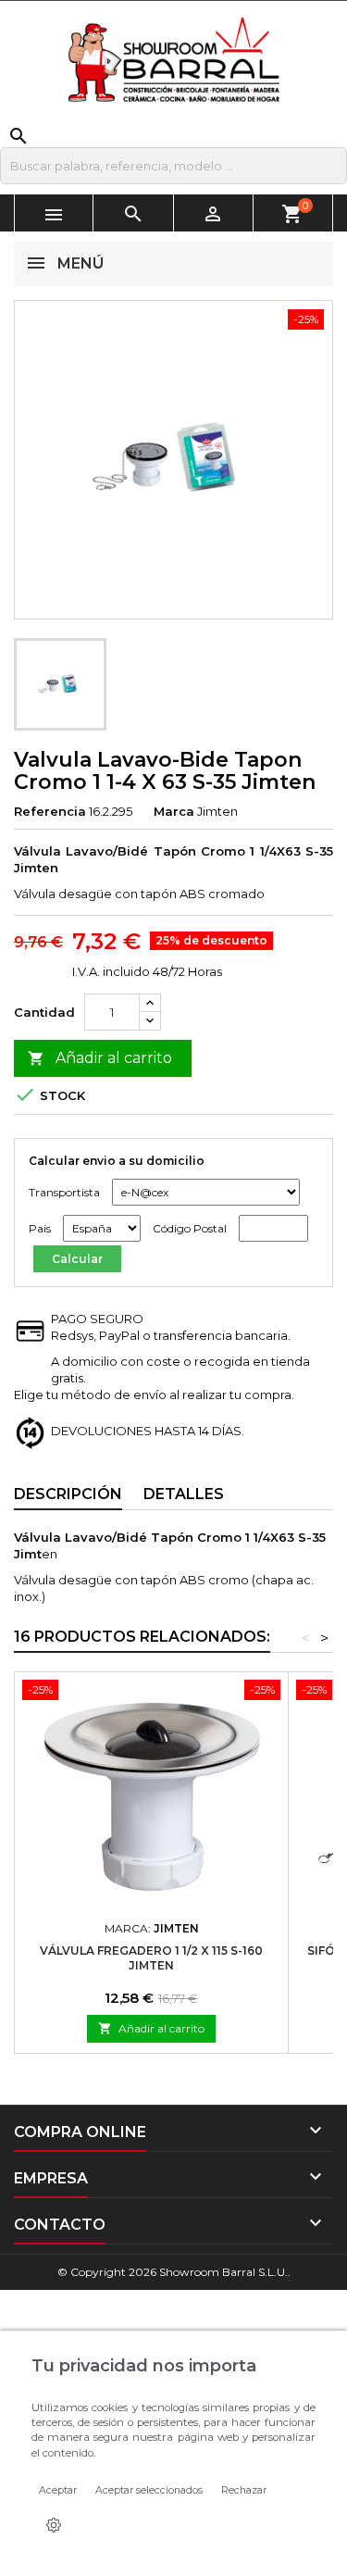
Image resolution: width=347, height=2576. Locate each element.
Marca (174, 811)
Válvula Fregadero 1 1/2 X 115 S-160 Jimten (151, 1958)
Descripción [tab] (68, 1494)
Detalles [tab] (184, 1494)
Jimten (217, 811)
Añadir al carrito (100, 1058)
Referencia (50, 811)
